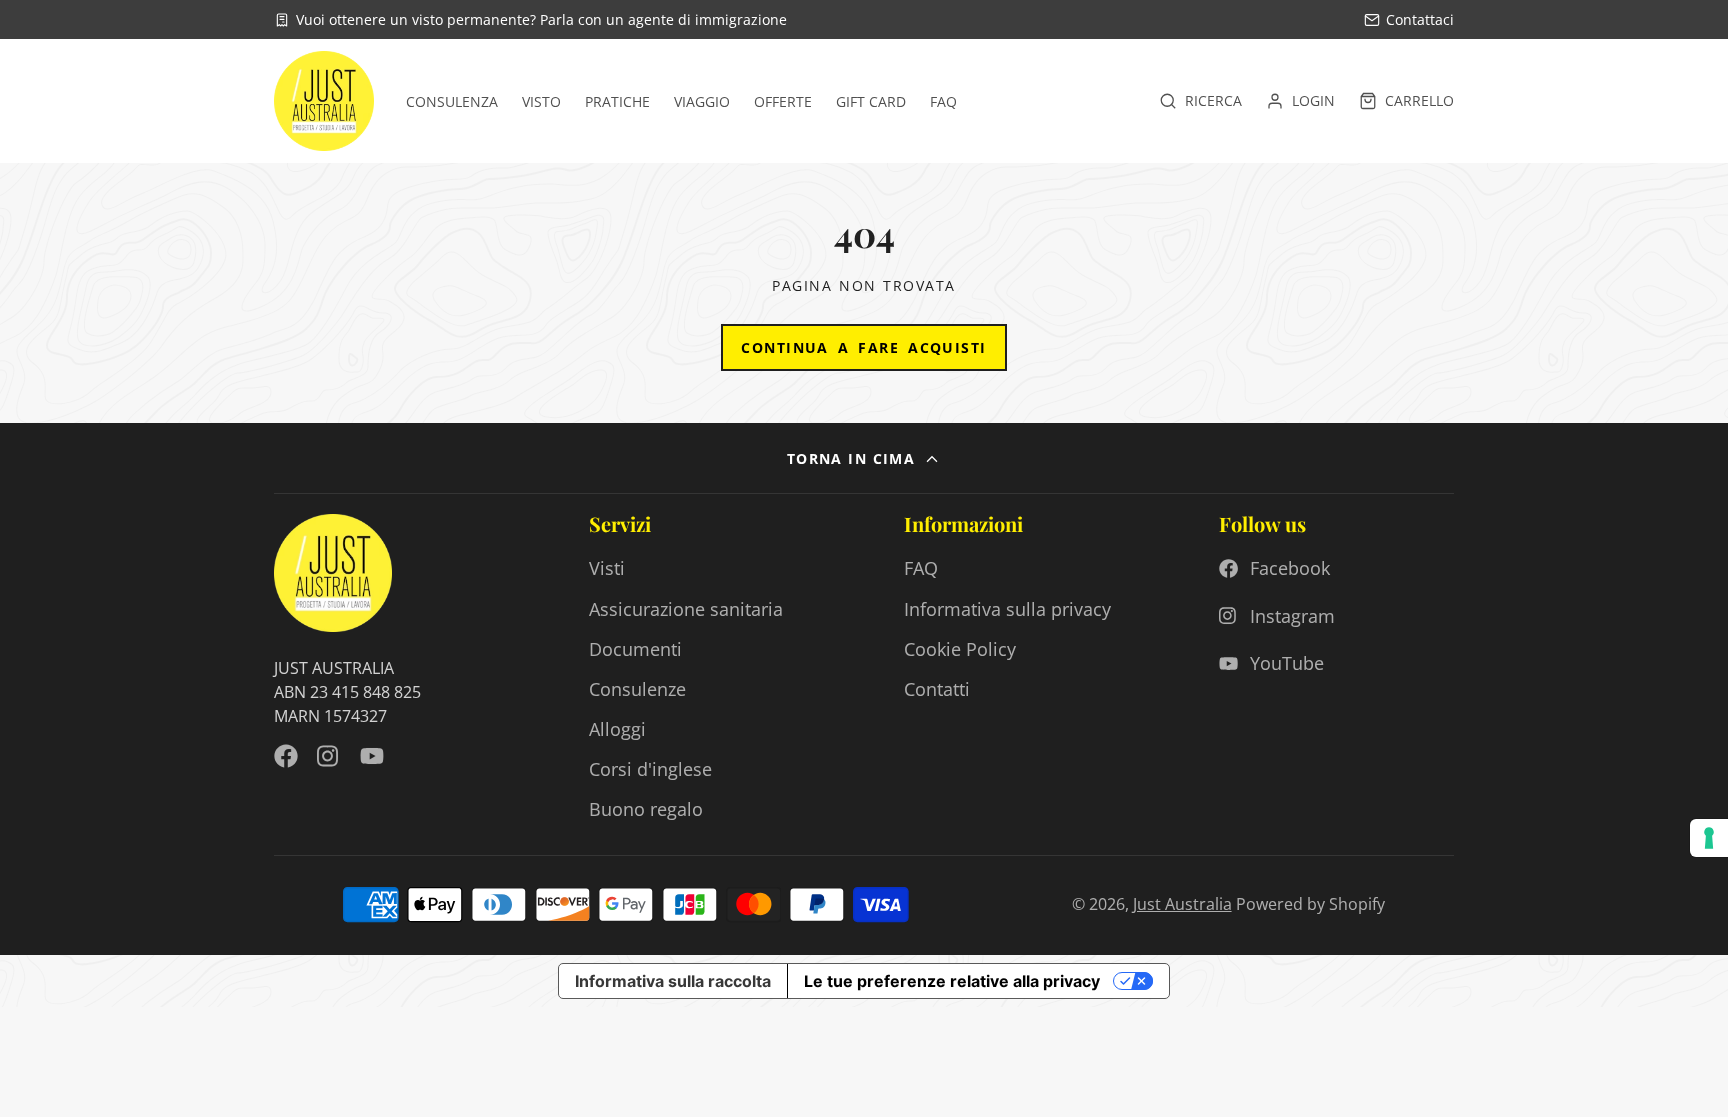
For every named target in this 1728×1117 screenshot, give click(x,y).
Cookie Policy (960, 649)
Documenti (635, 649)
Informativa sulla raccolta (673, 981)
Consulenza (452, 101)
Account (1300, 101)
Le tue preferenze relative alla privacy (952, 981)
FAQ (943, 101)
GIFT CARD (871, 101)
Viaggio (702, 101)
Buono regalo (646, 809)
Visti (607, 568)
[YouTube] (372, 756)
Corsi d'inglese (650, 769)
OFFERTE (783, 101)
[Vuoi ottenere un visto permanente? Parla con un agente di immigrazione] (530, 19)
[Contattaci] (1409, 19)
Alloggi (617, 729)
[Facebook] (286, 756)
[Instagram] (329, 756)
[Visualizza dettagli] (333, 573)
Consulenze (637, 689)
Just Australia (1182, 904)
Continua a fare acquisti (863, 347)
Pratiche (617, 101)
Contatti (937, 689)
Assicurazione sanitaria (686, 609)
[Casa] (324, 101)
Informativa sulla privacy (1007, 609)
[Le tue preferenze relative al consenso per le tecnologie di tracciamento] (1709, 838)
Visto (541, 101)
